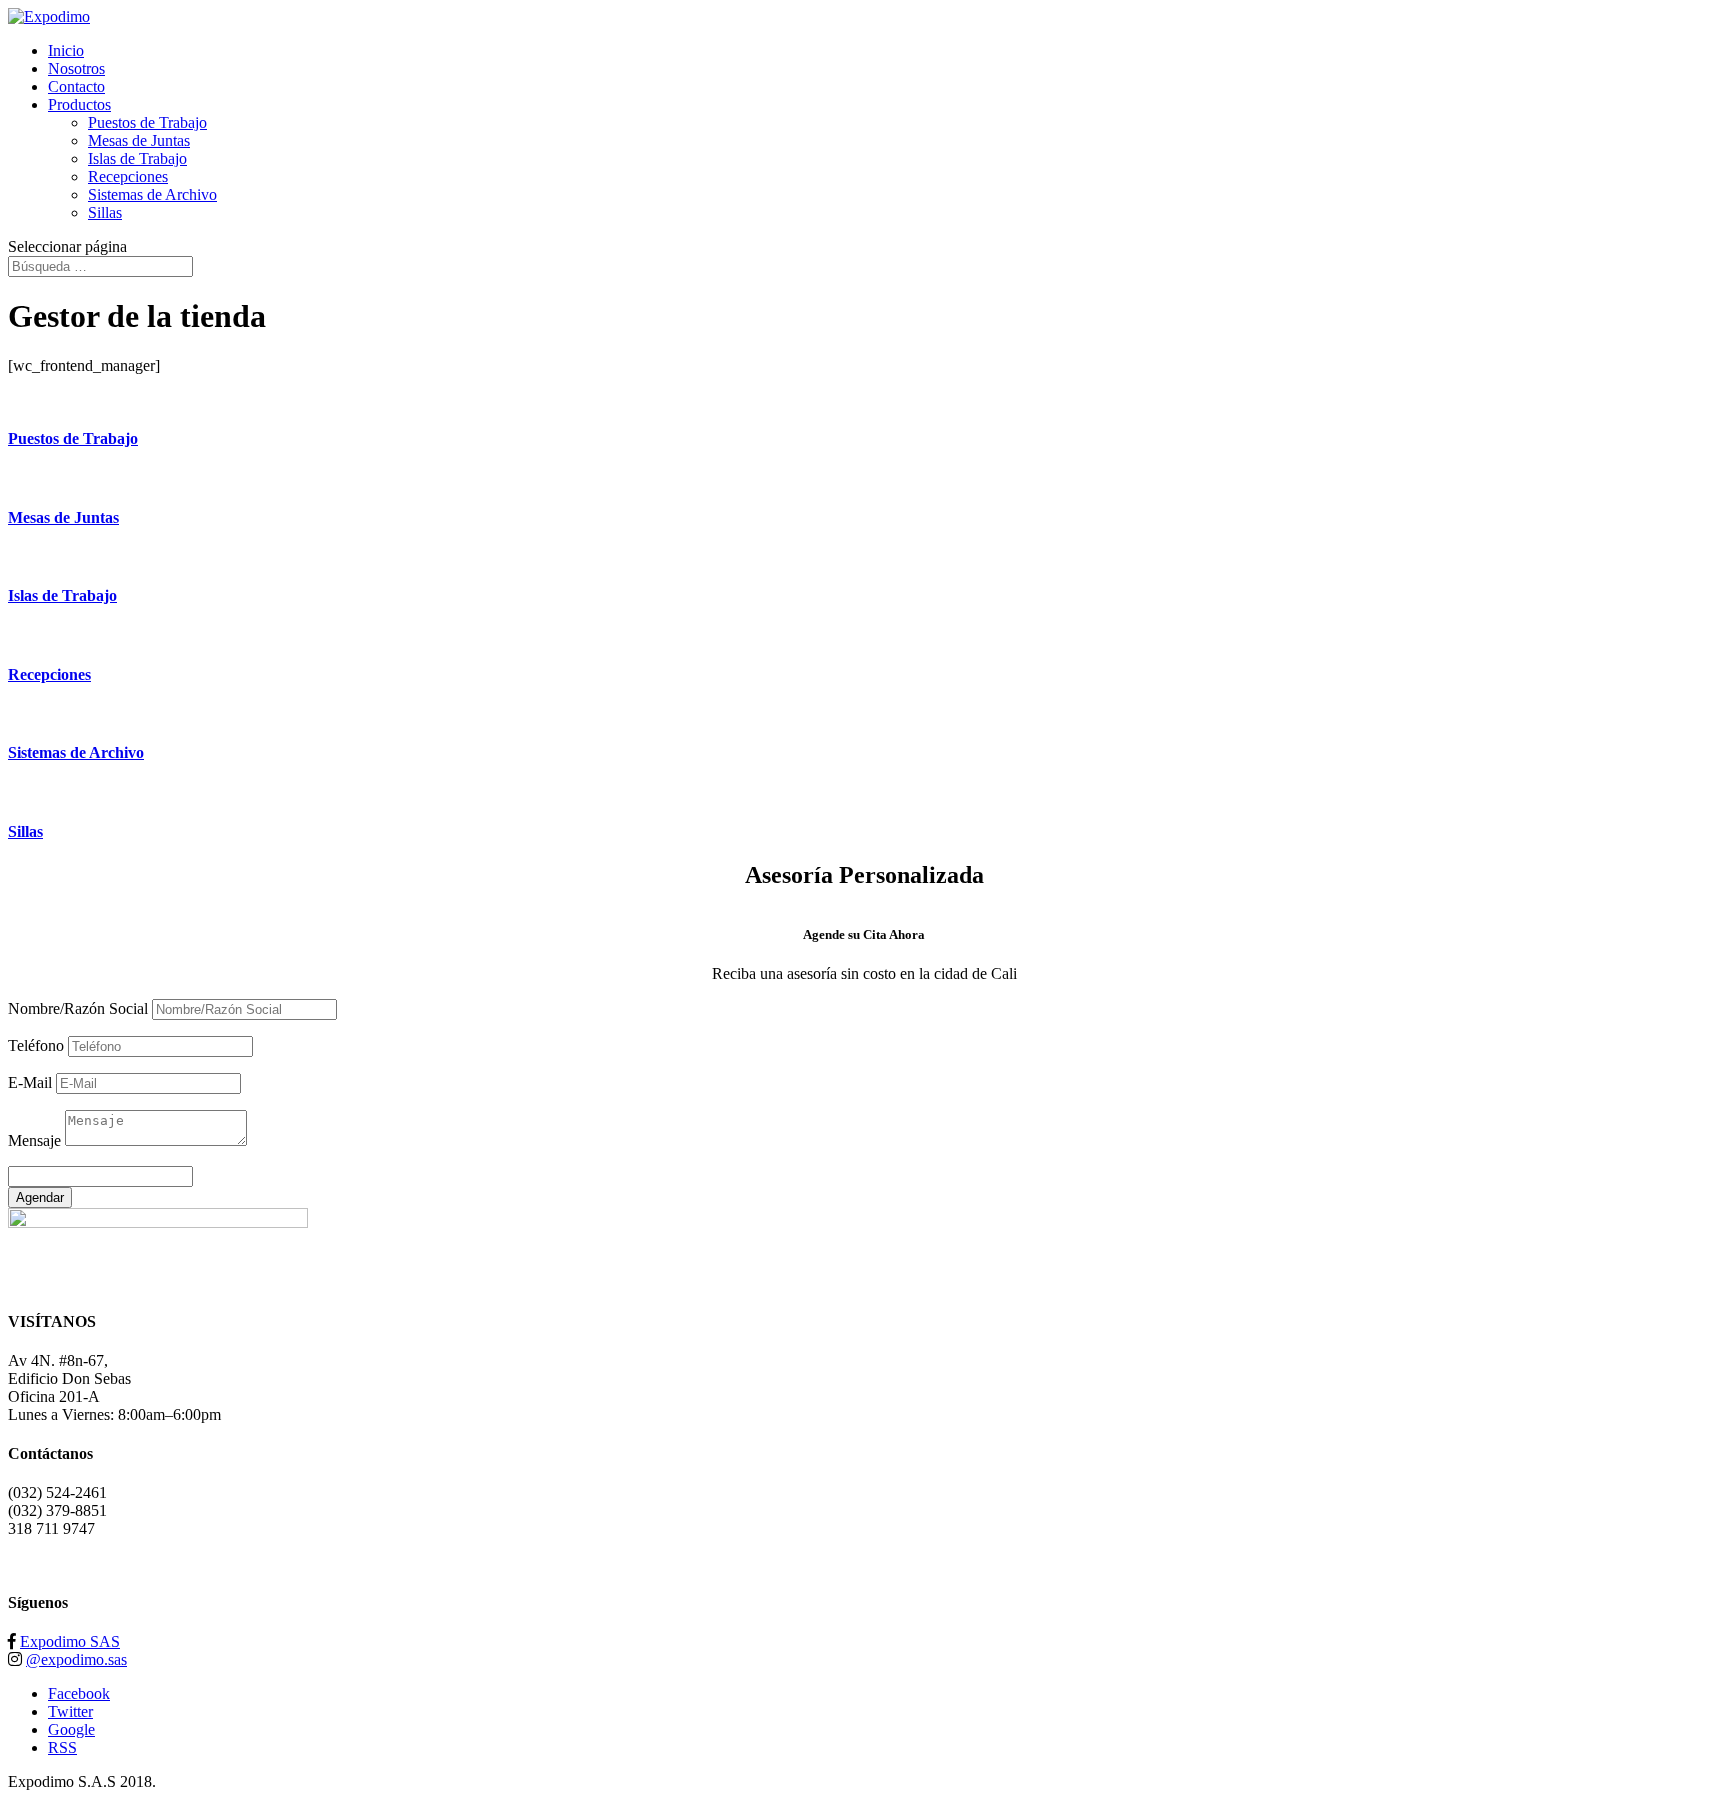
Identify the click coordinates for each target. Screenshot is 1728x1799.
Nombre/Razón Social (78, 1008)
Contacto (76, 86)
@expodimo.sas (76, 1659)
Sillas (105, 212)
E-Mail (30, 1082)
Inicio (66, 50)
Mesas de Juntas (139, 140)
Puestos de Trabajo (147, 122)
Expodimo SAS (70, 1641)
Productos (79, 104)
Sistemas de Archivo (152, 194)
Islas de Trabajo (137, 158)
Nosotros (76, 68)
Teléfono (36, 1045)
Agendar (40, 1197)
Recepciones (128, 176)
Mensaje (34, 1140)
